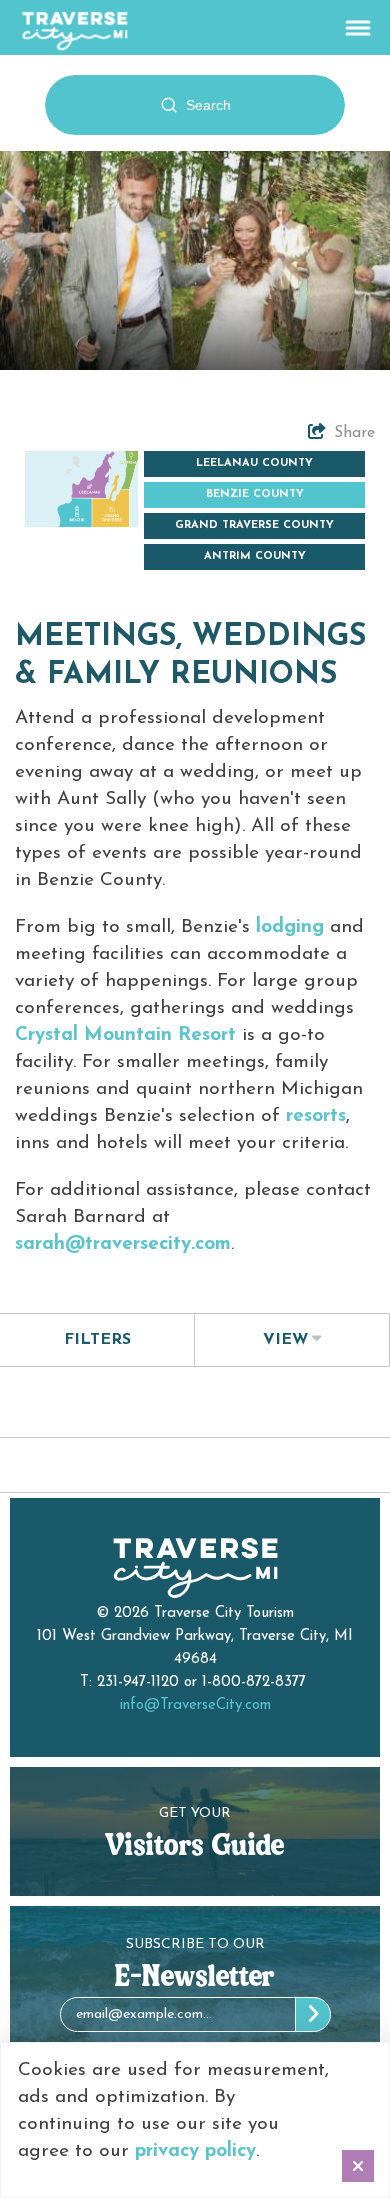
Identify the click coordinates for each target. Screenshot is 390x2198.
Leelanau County (254, 463)
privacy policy (195, 2151)
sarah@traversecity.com (123, 1244)
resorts (316, 1116)
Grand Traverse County (254, 525)
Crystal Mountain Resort (125, 1035)
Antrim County (255, 556)
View (285, 1340)
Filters (97, 1340)
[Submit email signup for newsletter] (313, 2014)
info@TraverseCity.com (195, 1705)
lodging (290, 927)
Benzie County (255, 494)
